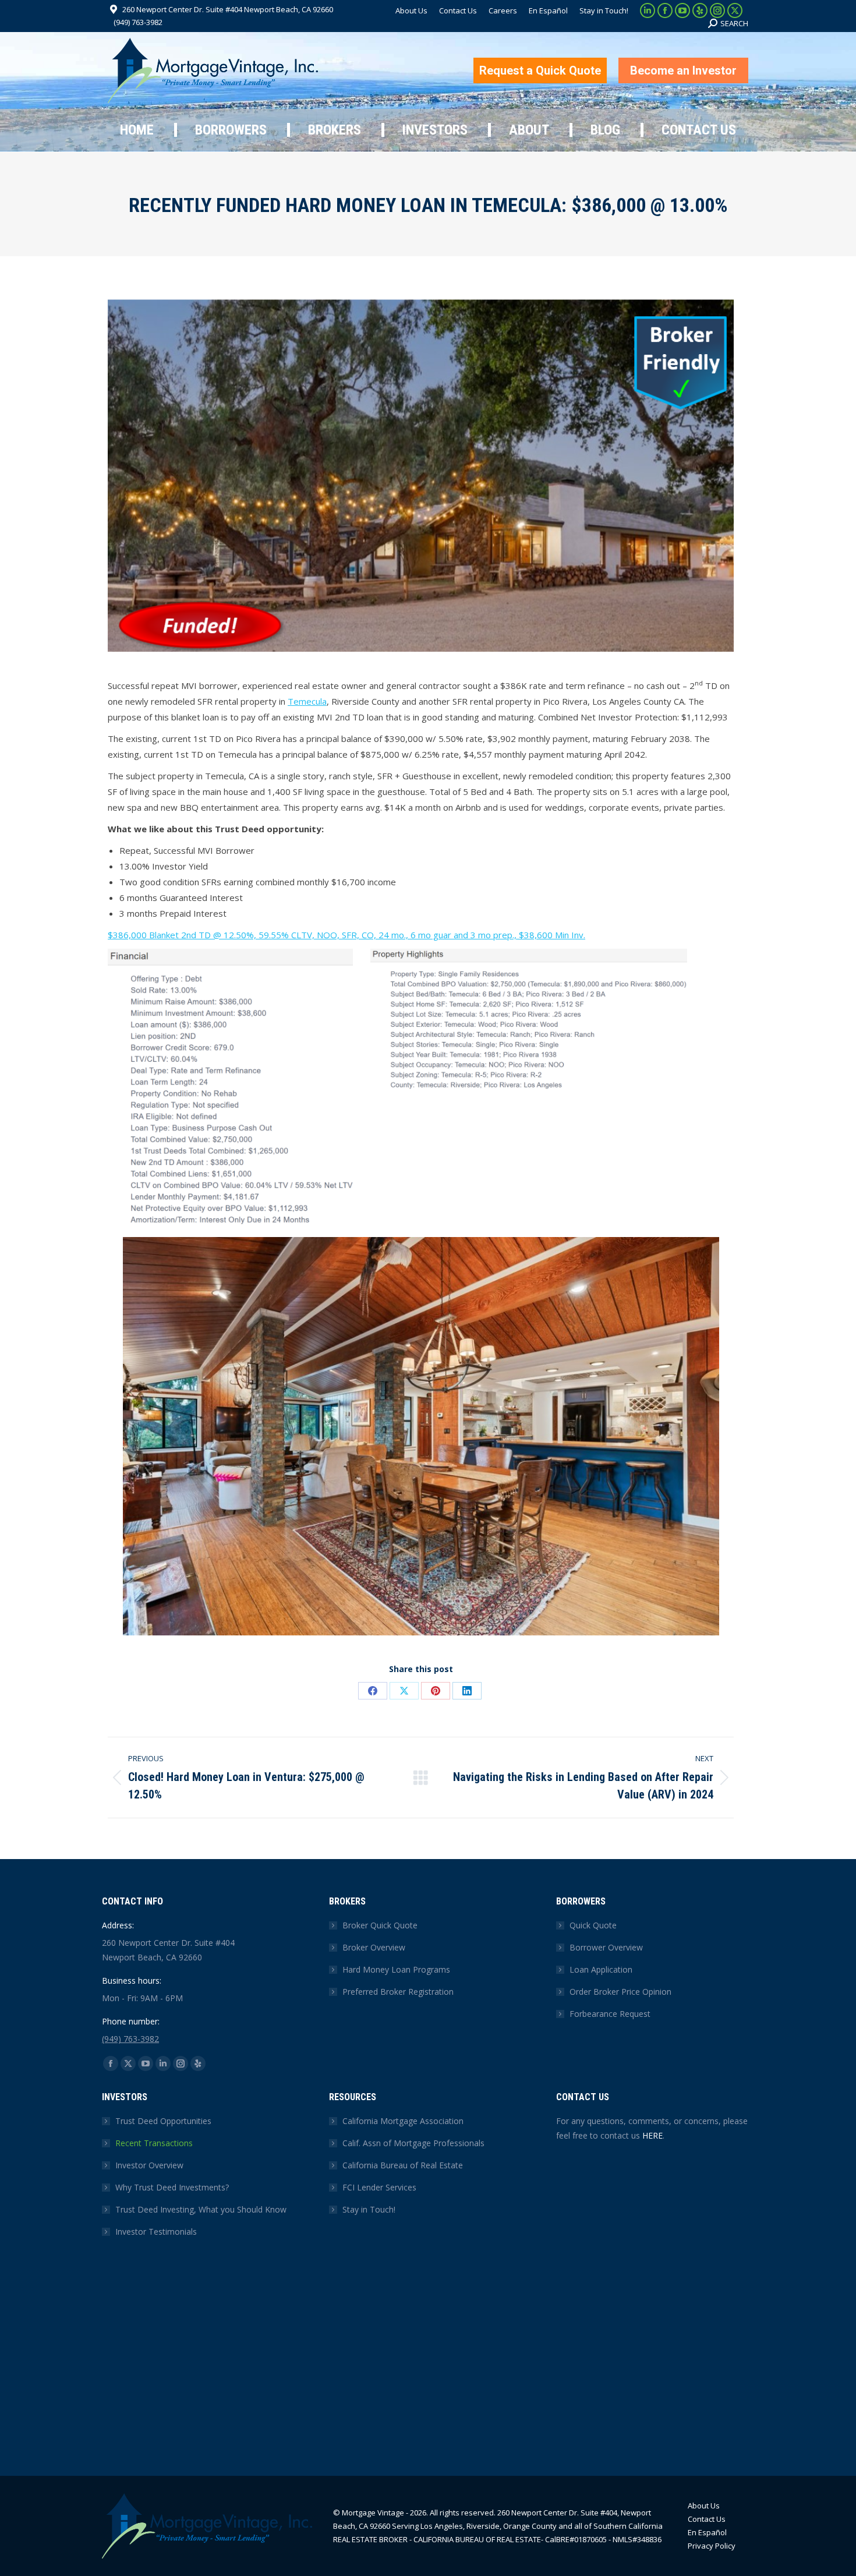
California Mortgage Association (403, 2121)
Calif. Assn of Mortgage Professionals (413, 2143)
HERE (652, 2135)
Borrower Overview (606, 1947)
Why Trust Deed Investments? (172, 2187)
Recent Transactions (154, 2143)
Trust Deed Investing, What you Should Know (201, 2209)
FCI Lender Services (379, 2187)
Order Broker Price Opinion (620, 1992)
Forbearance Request (610, 2014)
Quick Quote (593, 1925)
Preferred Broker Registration (398, 1992)
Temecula (307, 701)
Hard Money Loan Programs (396, 1969)
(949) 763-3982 (138, 22)
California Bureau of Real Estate (403, 2165)
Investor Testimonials (156, 2232)
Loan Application (601, 1969)
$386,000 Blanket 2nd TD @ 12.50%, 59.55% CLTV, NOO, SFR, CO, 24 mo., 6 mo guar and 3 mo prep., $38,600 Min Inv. (346, 935)
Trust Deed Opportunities (163, 2121)
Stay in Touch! (369, 2209)
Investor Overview (149, 2165)
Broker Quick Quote (380, 1925)
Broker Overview (374, 1947)
